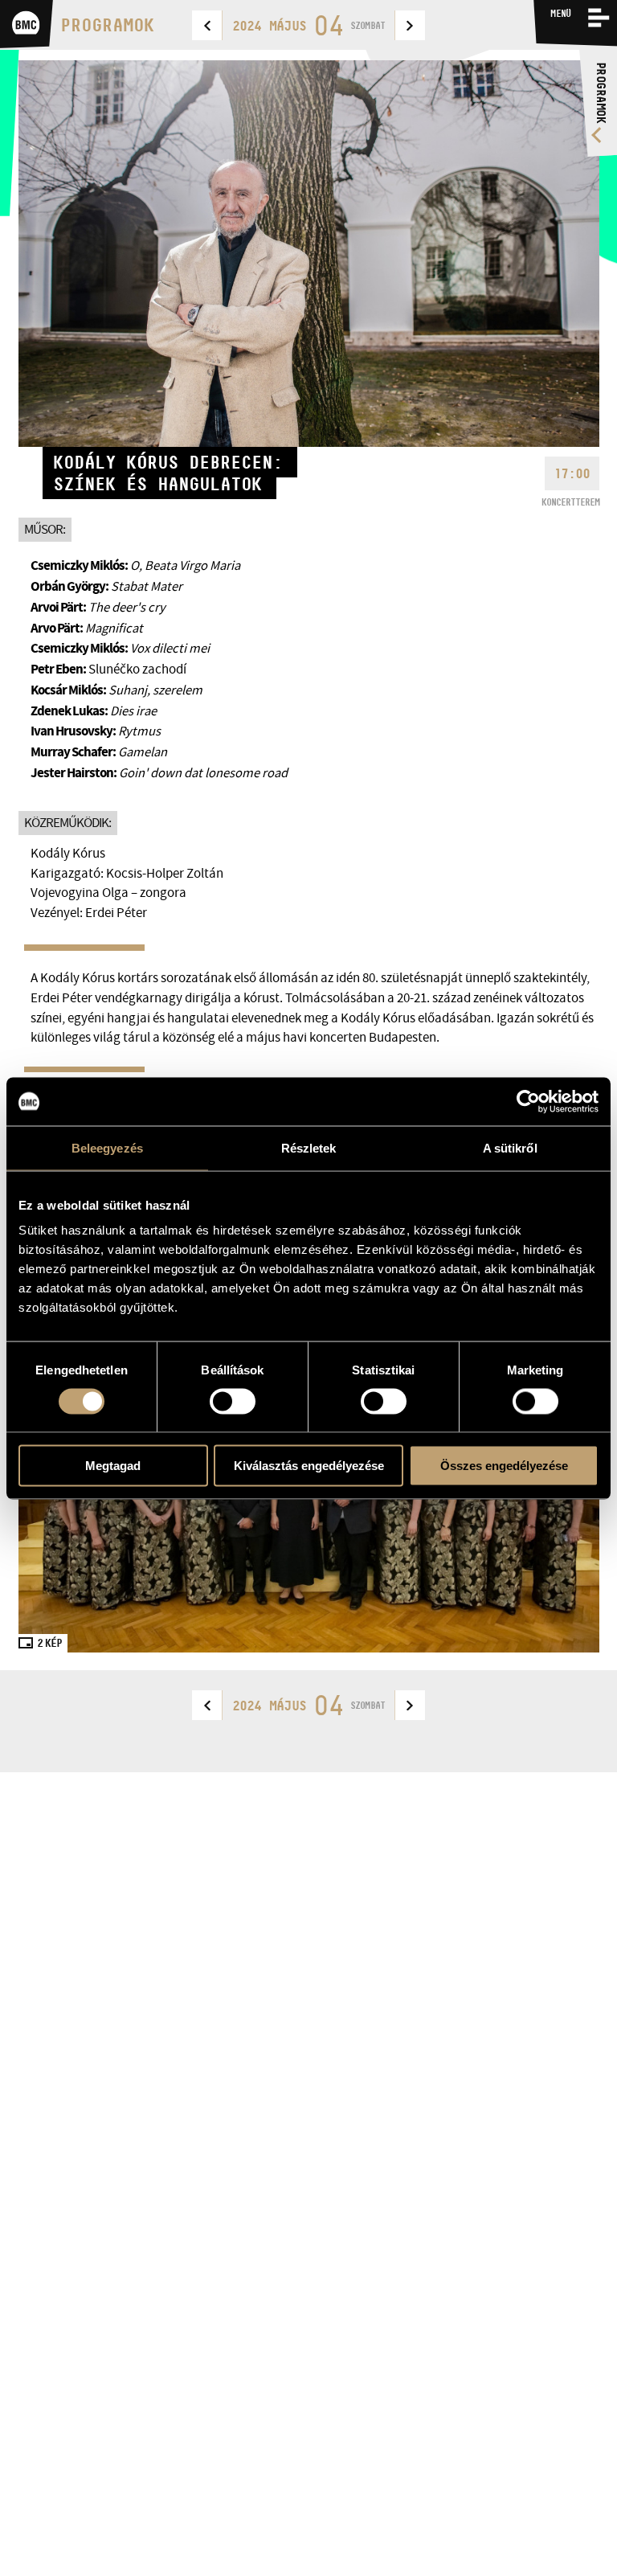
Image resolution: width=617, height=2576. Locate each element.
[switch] (233, 1401)
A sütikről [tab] (510, 1147)
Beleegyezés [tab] (107, 1147)
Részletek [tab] (309, 1147)
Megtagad (113, 1466)
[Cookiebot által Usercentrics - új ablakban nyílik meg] (528, 1101)
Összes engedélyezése (504, 1466)
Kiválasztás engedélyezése (309, 1466)
